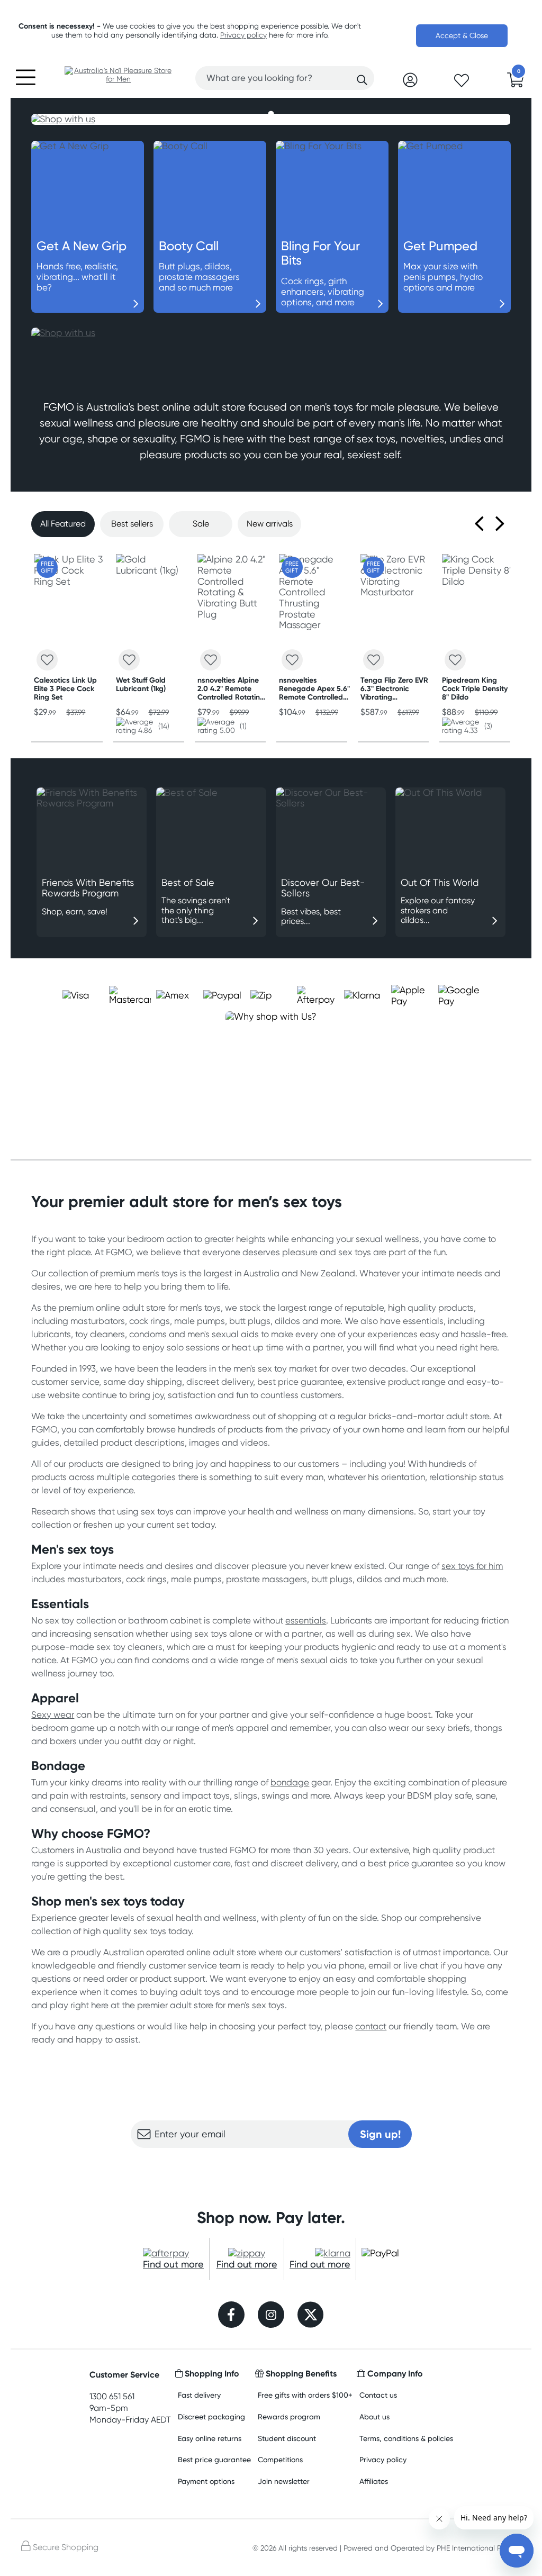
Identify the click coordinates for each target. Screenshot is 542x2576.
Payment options (206, 2481)
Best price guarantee (214, 2459)
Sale (201, 524)
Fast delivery (199, 2395)
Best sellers (132, 524)
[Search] (362, 80)
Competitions (280, 2459)
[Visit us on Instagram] (271, 2316)
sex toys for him (472, 1566)
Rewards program (289, 2416)
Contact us (378, 2395)
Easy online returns (210, 2438)
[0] (516, 83)
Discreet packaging (211, 2416)
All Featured (63, 524)
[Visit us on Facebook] (231, 2316)
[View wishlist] (462, 84)
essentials (306, 1620)
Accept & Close (462, 35)
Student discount (287, 2438)
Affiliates (374, 2481)
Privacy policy (243, 35)
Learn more (271, 2169)
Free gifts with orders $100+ (305, 2395)
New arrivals (270, 524)
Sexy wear (53, 1715)
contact (371, 2026)
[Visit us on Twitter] (311, 2316)
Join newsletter (284, 2481)
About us (374, 2416)
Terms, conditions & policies (406, 2438)
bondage (290, 1782)
